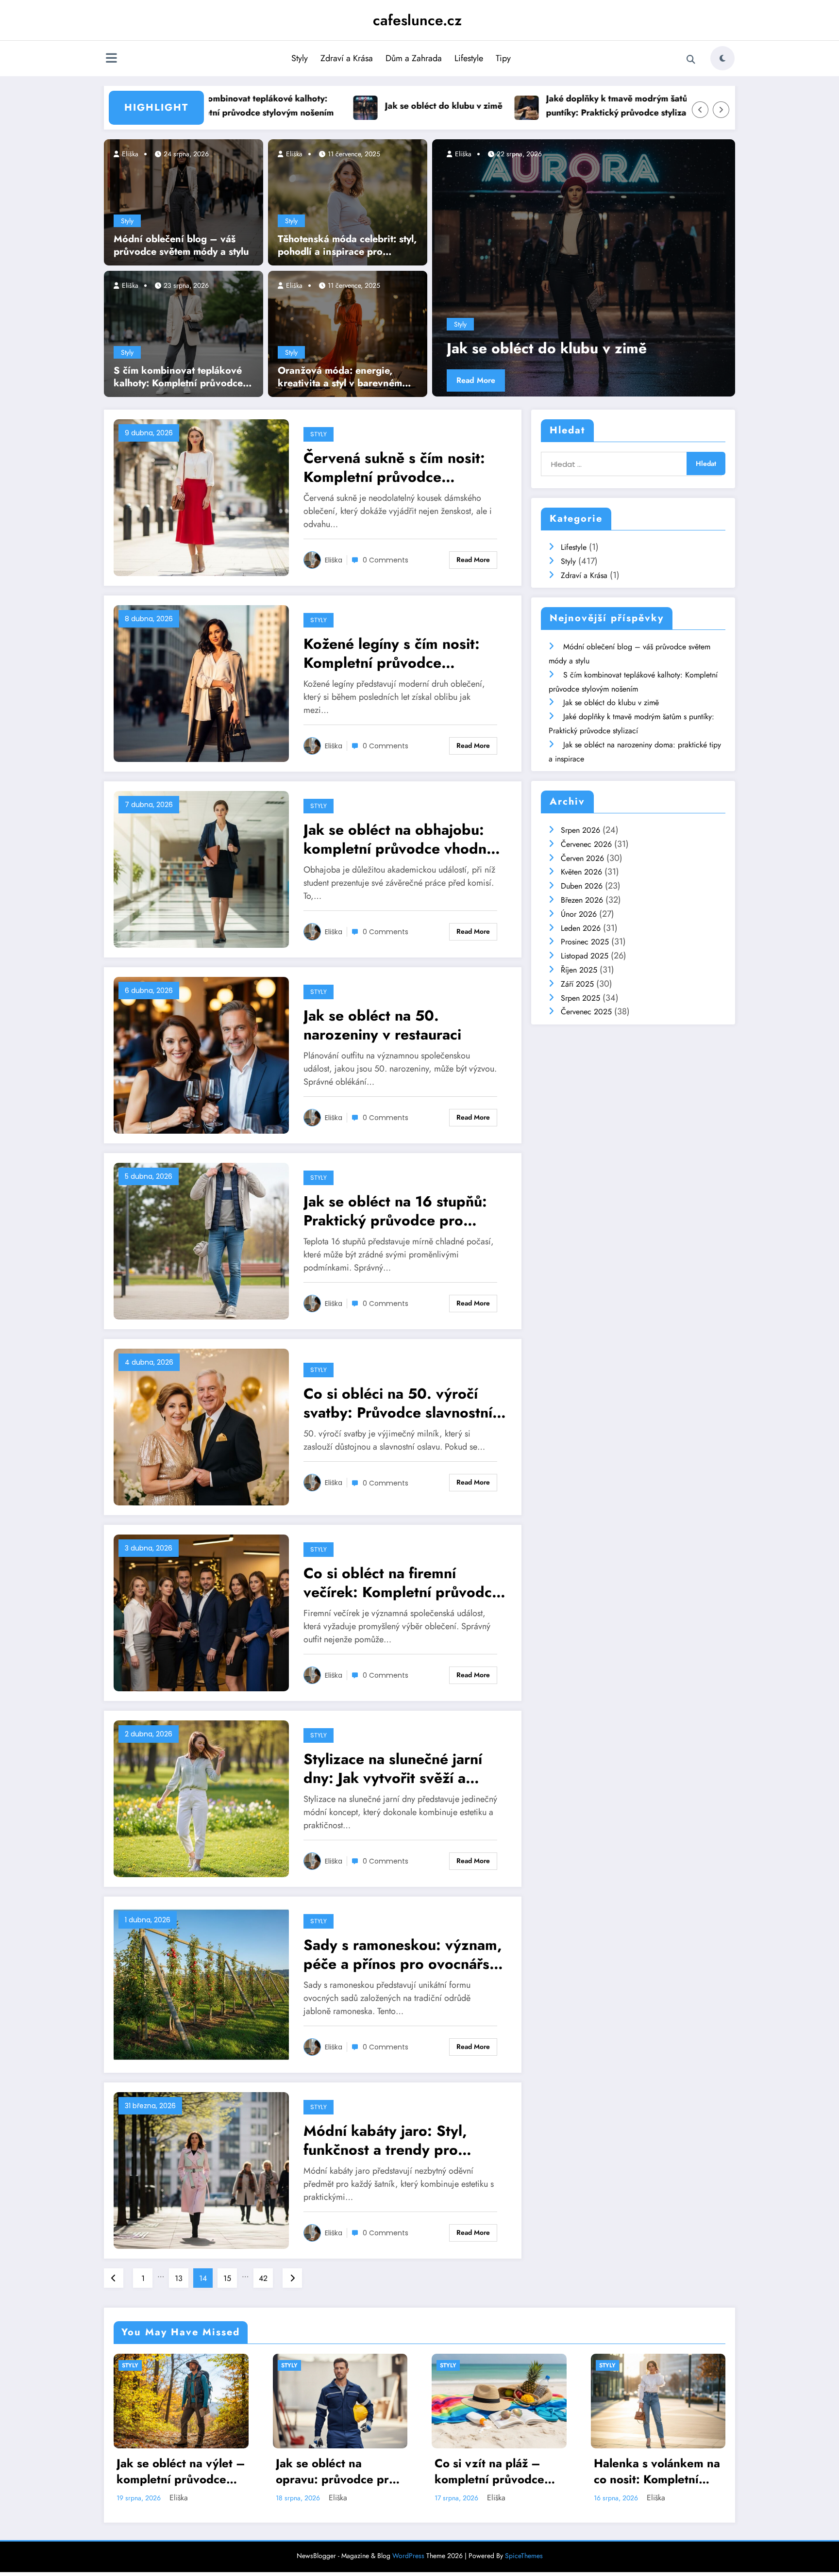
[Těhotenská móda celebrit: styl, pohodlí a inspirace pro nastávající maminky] (348, 201)
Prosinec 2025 (585, 942)
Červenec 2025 (586, 1012)
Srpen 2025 (580, 998)
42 (263, 2278)
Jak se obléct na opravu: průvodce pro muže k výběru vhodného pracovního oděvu (177, 2471)
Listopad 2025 (585, 956)
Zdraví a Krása (347, 58)
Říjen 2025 (579, 970)
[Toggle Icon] (111, 59)
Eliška (129, 154)
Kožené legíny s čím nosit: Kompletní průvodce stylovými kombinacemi (392, 653)
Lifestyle (469, 58)
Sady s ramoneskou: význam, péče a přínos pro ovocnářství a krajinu (405, 1954)
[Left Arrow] (700, 110)
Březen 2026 (582, 900)
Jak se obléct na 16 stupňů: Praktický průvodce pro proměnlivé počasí (395, 1211)
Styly (300, 58)
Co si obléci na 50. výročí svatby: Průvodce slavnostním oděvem (404, 1403)
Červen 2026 (582, 858)
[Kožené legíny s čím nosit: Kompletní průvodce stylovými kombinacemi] (201, 683)
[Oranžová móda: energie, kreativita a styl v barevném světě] (348, 333)
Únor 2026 (579, 914)
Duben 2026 (582, 886)
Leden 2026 (581, 928)
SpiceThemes (524, 2556)
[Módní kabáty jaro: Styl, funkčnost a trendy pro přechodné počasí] (201, 2170)
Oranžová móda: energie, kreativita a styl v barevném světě (340, 377)
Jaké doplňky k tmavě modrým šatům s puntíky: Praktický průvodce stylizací (509, 106)
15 (227, 2278)
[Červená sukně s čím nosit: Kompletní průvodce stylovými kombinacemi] (201, 497)
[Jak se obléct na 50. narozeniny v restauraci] (201, 1054)
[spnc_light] (722, 58)
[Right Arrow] (721, 110)
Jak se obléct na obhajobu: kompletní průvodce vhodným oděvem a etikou (405, 839)
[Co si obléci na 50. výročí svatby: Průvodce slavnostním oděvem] (201, 1426)
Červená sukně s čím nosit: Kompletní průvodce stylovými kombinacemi (394, 467)
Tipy (503, 58)
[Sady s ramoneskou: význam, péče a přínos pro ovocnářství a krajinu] (201, 1984)
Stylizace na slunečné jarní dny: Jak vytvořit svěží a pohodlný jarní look (393, 1768)
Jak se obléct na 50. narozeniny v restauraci (382, 1025)
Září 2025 (577, 984)
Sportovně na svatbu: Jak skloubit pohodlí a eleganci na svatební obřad (653, 2471)
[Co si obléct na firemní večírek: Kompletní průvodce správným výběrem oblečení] (201, 1612)
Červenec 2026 (586, 844)
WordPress (408, 2556)
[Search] (691, 60)
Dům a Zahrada (414, 58)
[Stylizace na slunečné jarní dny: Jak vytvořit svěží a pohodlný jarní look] (201, 1798)
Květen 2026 (581, 872)
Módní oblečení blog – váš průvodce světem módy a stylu (181, 246)
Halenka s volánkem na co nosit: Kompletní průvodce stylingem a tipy (498, 2471)
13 (179, 2278)
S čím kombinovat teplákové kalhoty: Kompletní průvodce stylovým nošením (178, 377)
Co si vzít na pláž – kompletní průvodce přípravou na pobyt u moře (334, 2471)
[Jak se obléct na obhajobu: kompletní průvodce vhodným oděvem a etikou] (201, 868)
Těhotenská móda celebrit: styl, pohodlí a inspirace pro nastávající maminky (347, 246)
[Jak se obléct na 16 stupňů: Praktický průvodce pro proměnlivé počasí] (201, 1240)
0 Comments (386, 560)
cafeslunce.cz (417, 20)
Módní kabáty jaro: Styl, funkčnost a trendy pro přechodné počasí (385, 2140)
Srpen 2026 (580, 830)
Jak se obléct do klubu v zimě (329, 106)
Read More (595, 380)
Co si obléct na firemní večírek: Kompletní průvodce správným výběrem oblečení (402, 1583)
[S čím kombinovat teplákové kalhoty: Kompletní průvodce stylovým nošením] (184, 333)
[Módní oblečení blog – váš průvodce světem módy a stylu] (184, 201)
